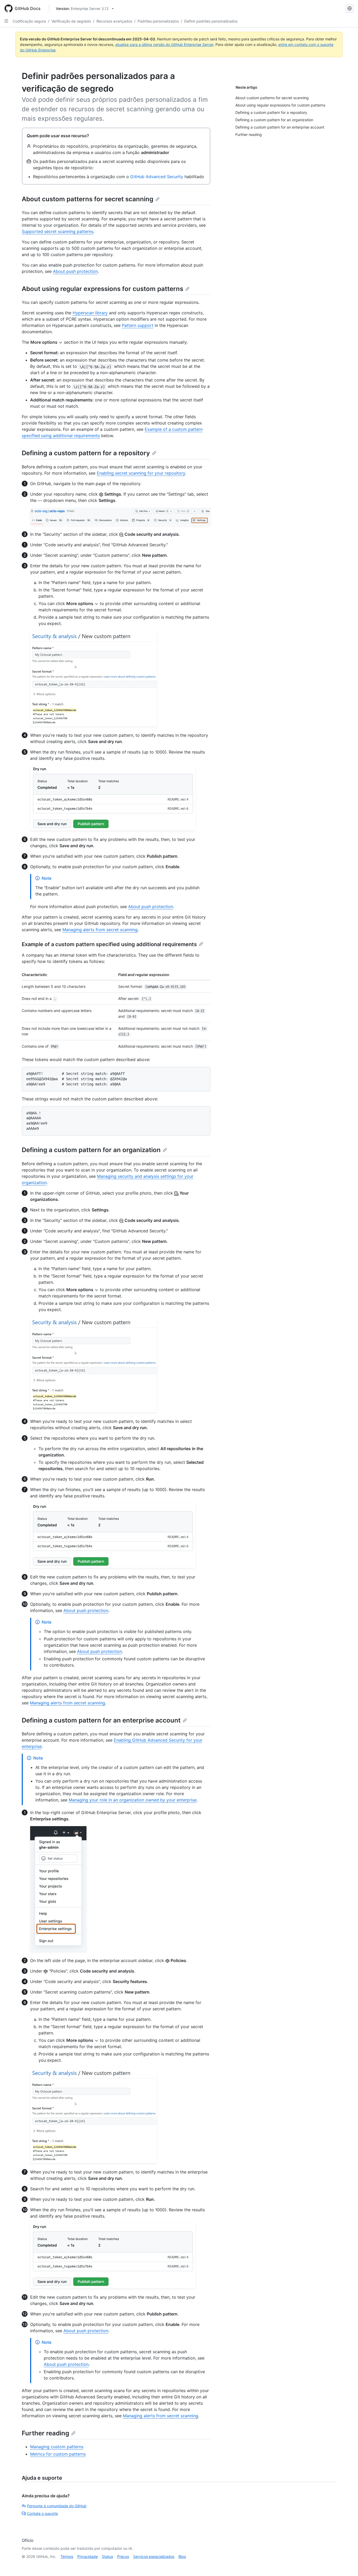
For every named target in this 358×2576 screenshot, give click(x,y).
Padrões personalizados (158, 21)
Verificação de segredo (71, 21)
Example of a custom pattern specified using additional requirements (109, 944)
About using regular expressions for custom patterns (102, 289)
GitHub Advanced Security (157, 177)
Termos (67, 2556)
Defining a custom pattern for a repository (86, 453)
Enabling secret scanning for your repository (141, 473)
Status (107, 2556)
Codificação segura (29, 21)
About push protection (75, 271)
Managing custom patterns (57, 2447)
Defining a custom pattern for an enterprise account (101, 1720)
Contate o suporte (42, 2513)
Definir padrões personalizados (211, 21)
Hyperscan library (90, 313)
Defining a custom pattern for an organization (91, 1150)
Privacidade (88, 2556)
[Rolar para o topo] (346, 2564)
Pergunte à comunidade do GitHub (57, 2506)
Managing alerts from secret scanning (100, 930)
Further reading (45, 2433)
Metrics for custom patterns (58, 2454)
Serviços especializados (154, 2556)
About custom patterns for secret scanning (88, 199)
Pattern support (138, 325)
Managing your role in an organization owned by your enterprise (133, 1800)
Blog (182, 2556)
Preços (123, 2556)
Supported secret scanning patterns (58, 231)
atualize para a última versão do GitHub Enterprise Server (164, 44)
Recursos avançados (114, 21)
